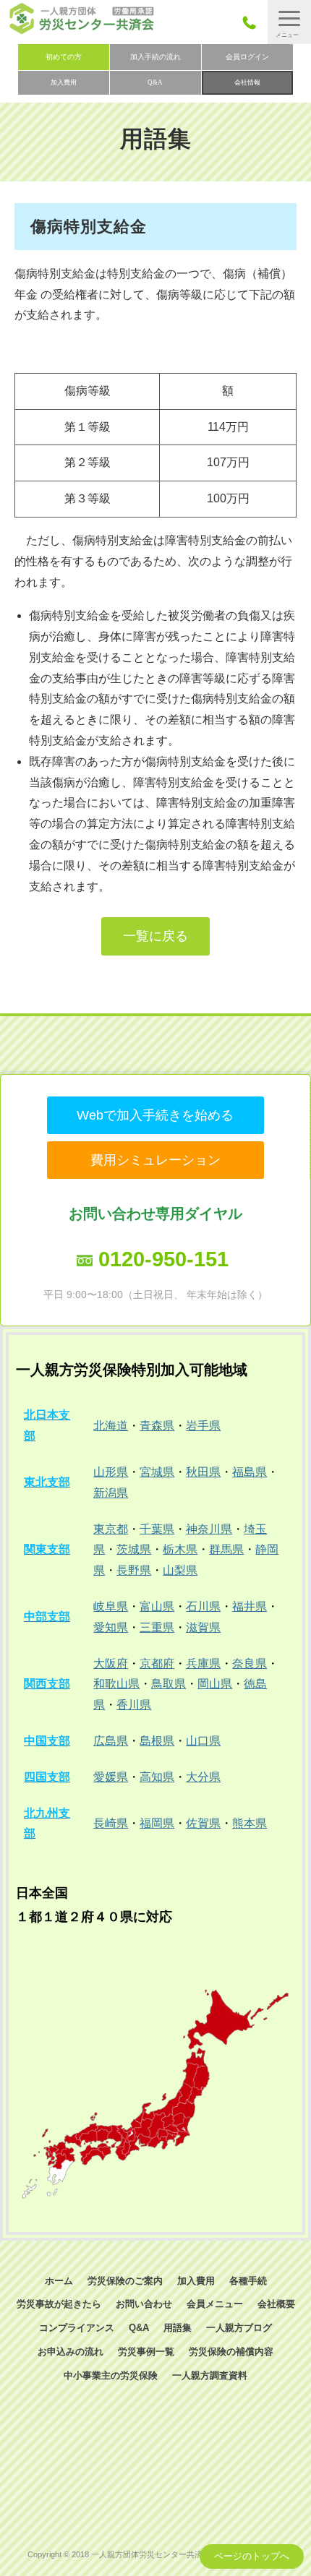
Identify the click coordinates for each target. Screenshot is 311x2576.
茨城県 (134, 1549)
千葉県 (157, 1529)
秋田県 (203, 1472)
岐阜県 (111, 1606)
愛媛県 (111, 1777)
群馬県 (226, 1549)
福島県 (250, 1472)
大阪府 (111, 1663)
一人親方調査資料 (210, 2375)
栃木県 (180, 1549)
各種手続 (248, 2281)
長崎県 (111, 1823)
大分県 (203, 1777)
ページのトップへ (252, 2556)
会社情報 (247, 82)
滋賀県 (203, 1627)
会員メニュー (215, 2304)
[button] (289, 22)
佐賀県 (203, 1823)
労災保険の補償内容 (231, 2352)
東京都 (111, 1529)
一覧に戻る (155, 936)
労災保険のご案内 (125, 2281)
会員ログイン (247, 57)
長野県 (134, 1570)
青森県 (157, 1426)
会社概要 (276, 2304)
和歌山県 (116, 1684)
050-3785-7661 (254, 22)
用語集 (178, 2328)
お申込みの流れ (71, 2352)
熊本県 (250, 1823)
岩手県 (203, 1426)
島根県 (157, 1741)
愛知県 (111, 1627)
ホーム (59, 2281)
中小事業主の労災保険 (111, 2375)
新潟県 (111, 1493)
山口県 (203, 1741)
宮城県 (157, 1472)
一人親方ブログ (239, 2328)
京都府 (157, 1663)
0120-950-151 (163, 1259)
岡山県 (215, 1684)
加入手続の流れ (155, 57)
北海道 (111, 1426)
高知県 (157, 1777)
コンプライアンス (77, 2328)
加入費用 (64, 82)
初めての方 (64, 57)
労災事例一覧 (146, 2352)
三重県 (157, 1627)
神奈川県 (209, 1529)
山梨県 (180, 1570)
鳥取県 (169, 1684)
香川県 (134, 1705)
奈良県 (250, 1663)
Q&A (155, 82)
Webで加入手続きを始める (155, 1115)
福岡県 (157, 1823)
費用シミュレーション (155, 1160)
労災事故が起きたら (59, 2304)
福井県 (250, 1606)
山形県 (111, 1472)
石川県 (203, 1606)
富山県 (157, 1606)
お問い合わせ (144, 2304)
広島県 (111, 1741)
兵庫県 (203, 1663)
